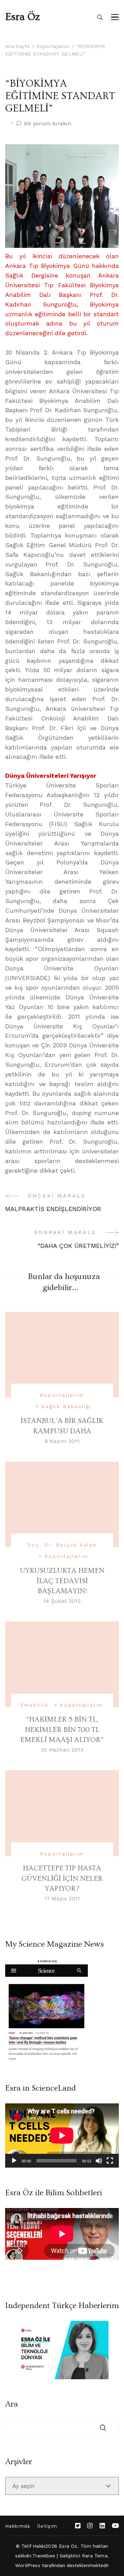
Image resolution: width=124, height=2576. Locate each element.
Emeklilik (35, 1705)
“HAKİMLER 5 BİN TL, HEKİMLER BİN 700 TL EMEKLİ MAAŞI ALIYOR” (62, 1730)
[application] (62, 2136)
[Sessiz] (99, 2161)
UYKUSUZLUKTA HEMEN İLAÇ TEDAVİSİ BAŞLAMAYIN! (62, 1581)
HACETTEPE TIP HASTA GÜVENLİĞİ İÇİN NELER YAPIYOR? (62, 1878)
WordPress (28, 2565)
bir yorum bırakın (48, 124)
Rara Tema (95, 2556)
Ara (12, 2404)
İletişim (47, 2526)
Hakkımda (18, 2526)
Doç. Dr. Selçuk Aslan (62, 1545)
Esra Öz (23, 17)
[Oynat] (14, 2161)
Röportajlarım (62, 1395)
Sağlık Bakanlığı (66, 1406)
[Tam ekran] (110, 2161)
